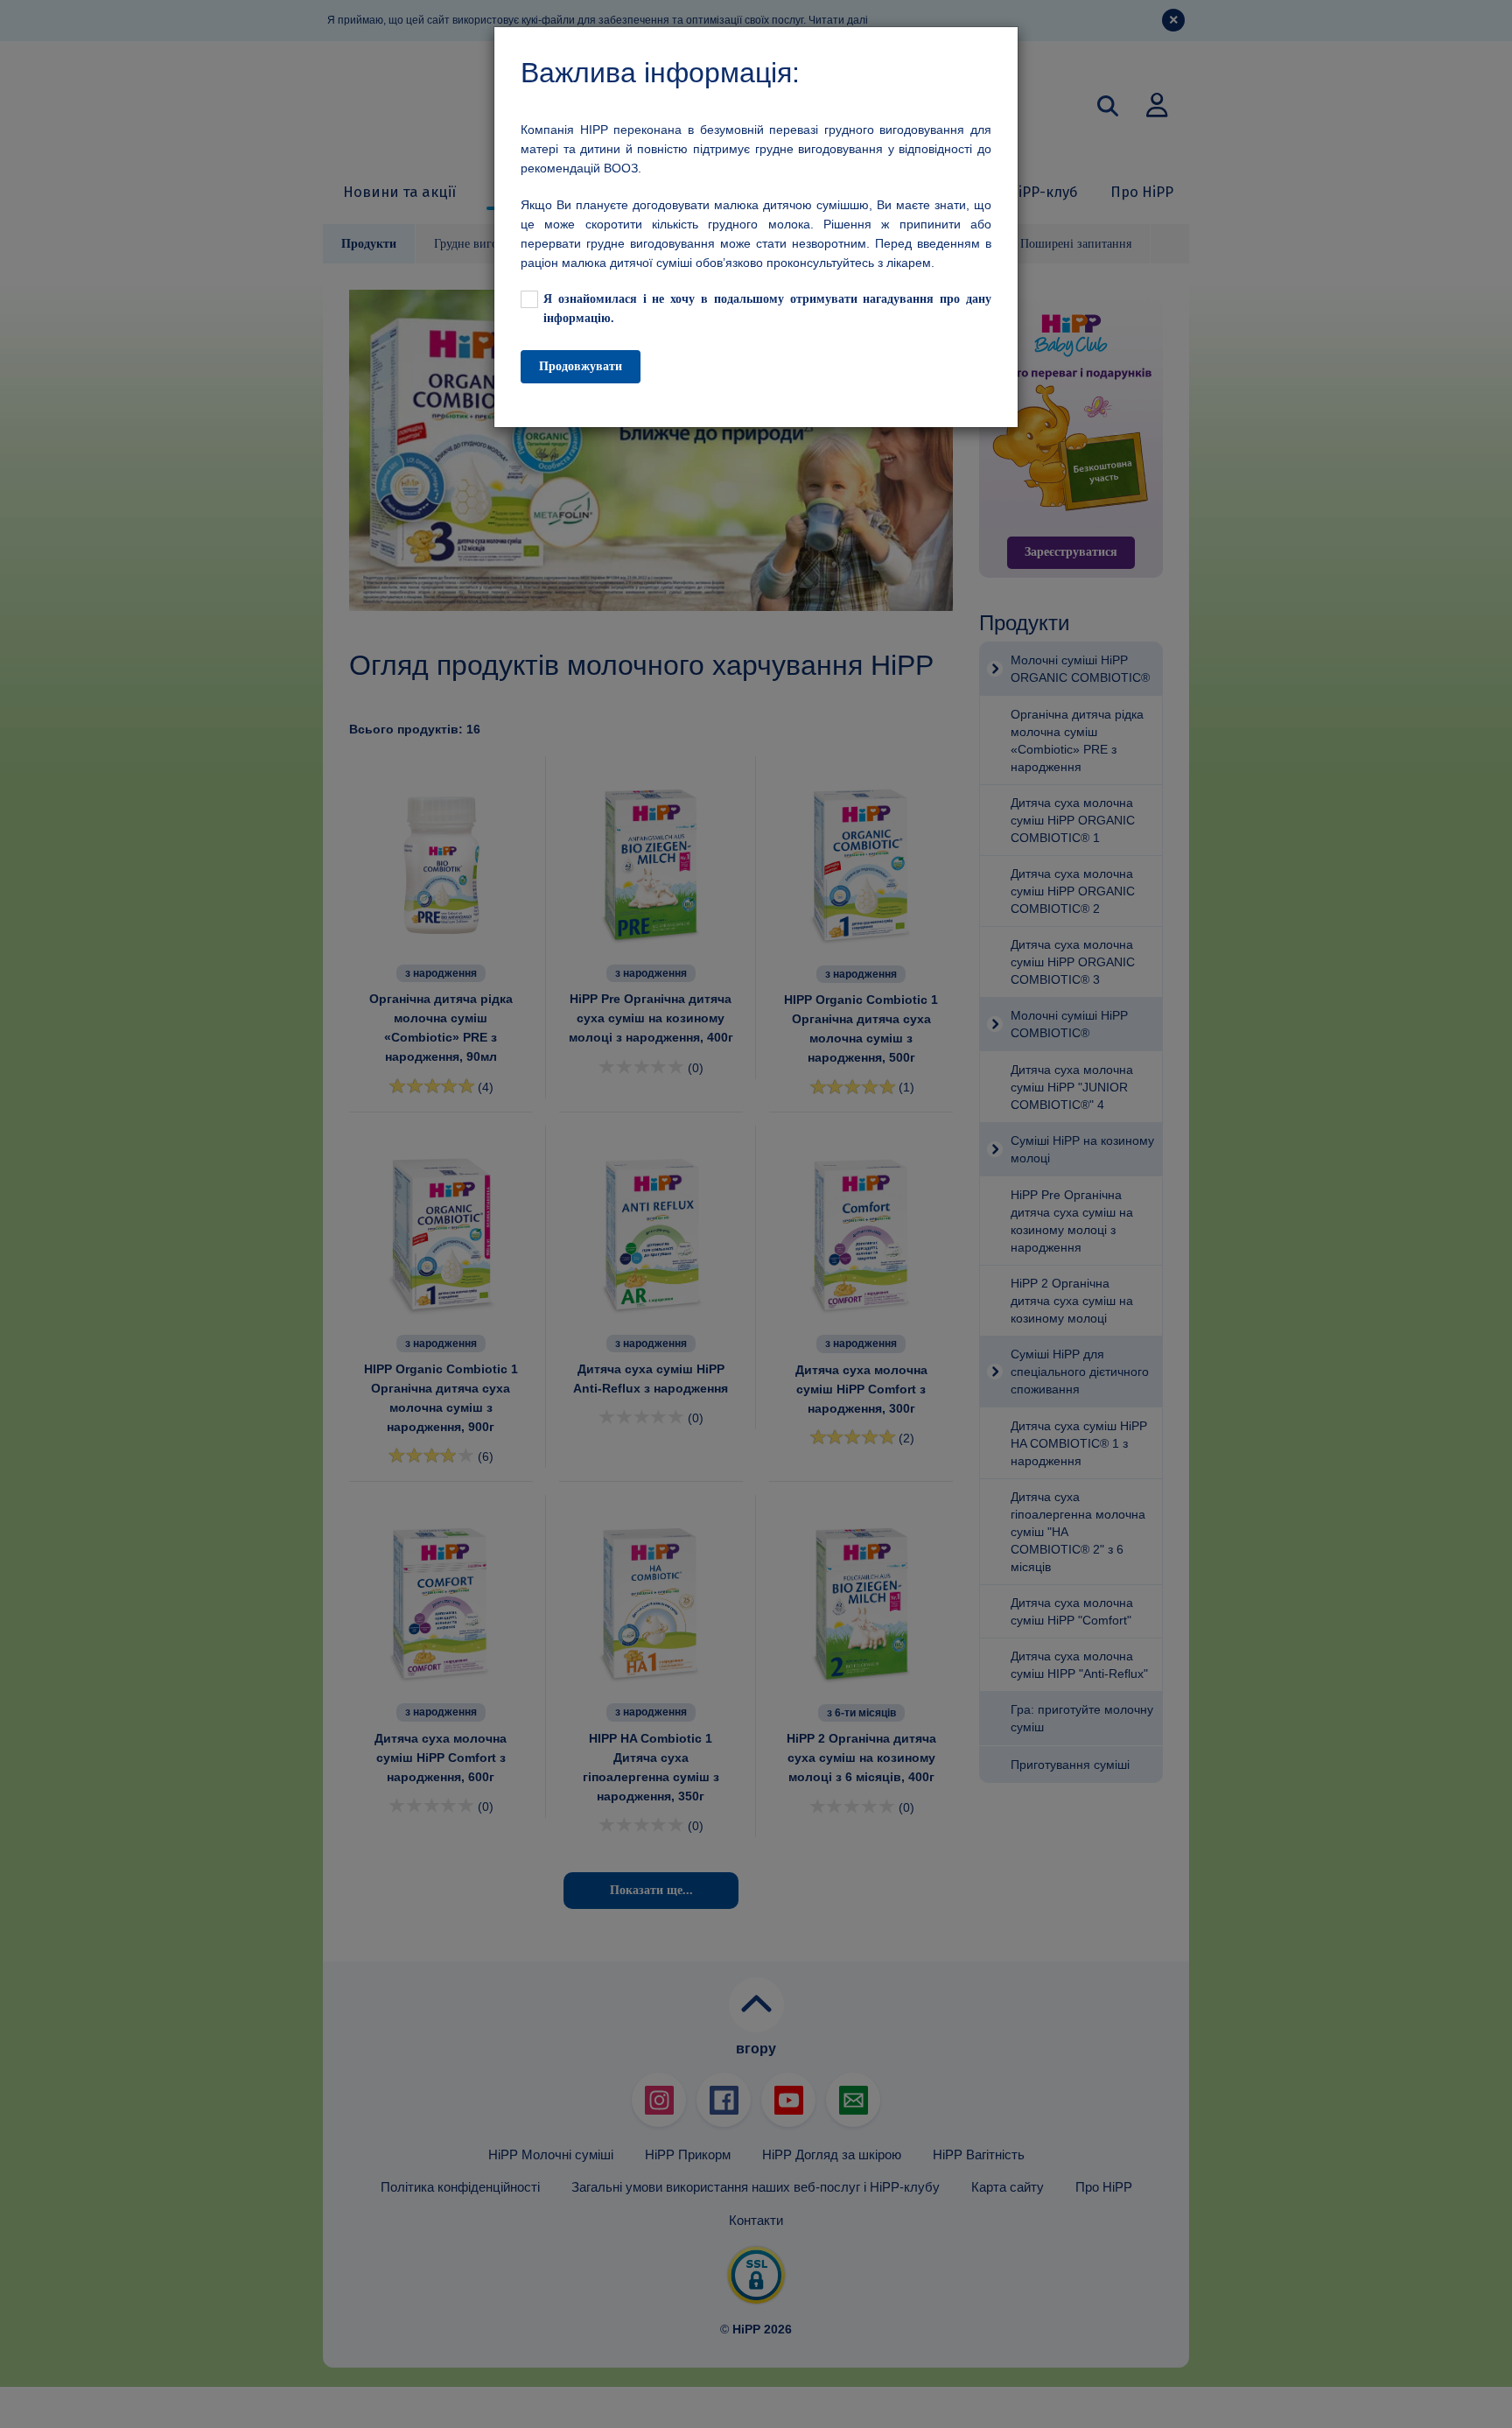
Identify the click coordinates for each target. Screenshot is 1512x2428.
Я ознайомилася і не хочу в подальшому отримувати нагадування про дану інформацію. (767, 309)
